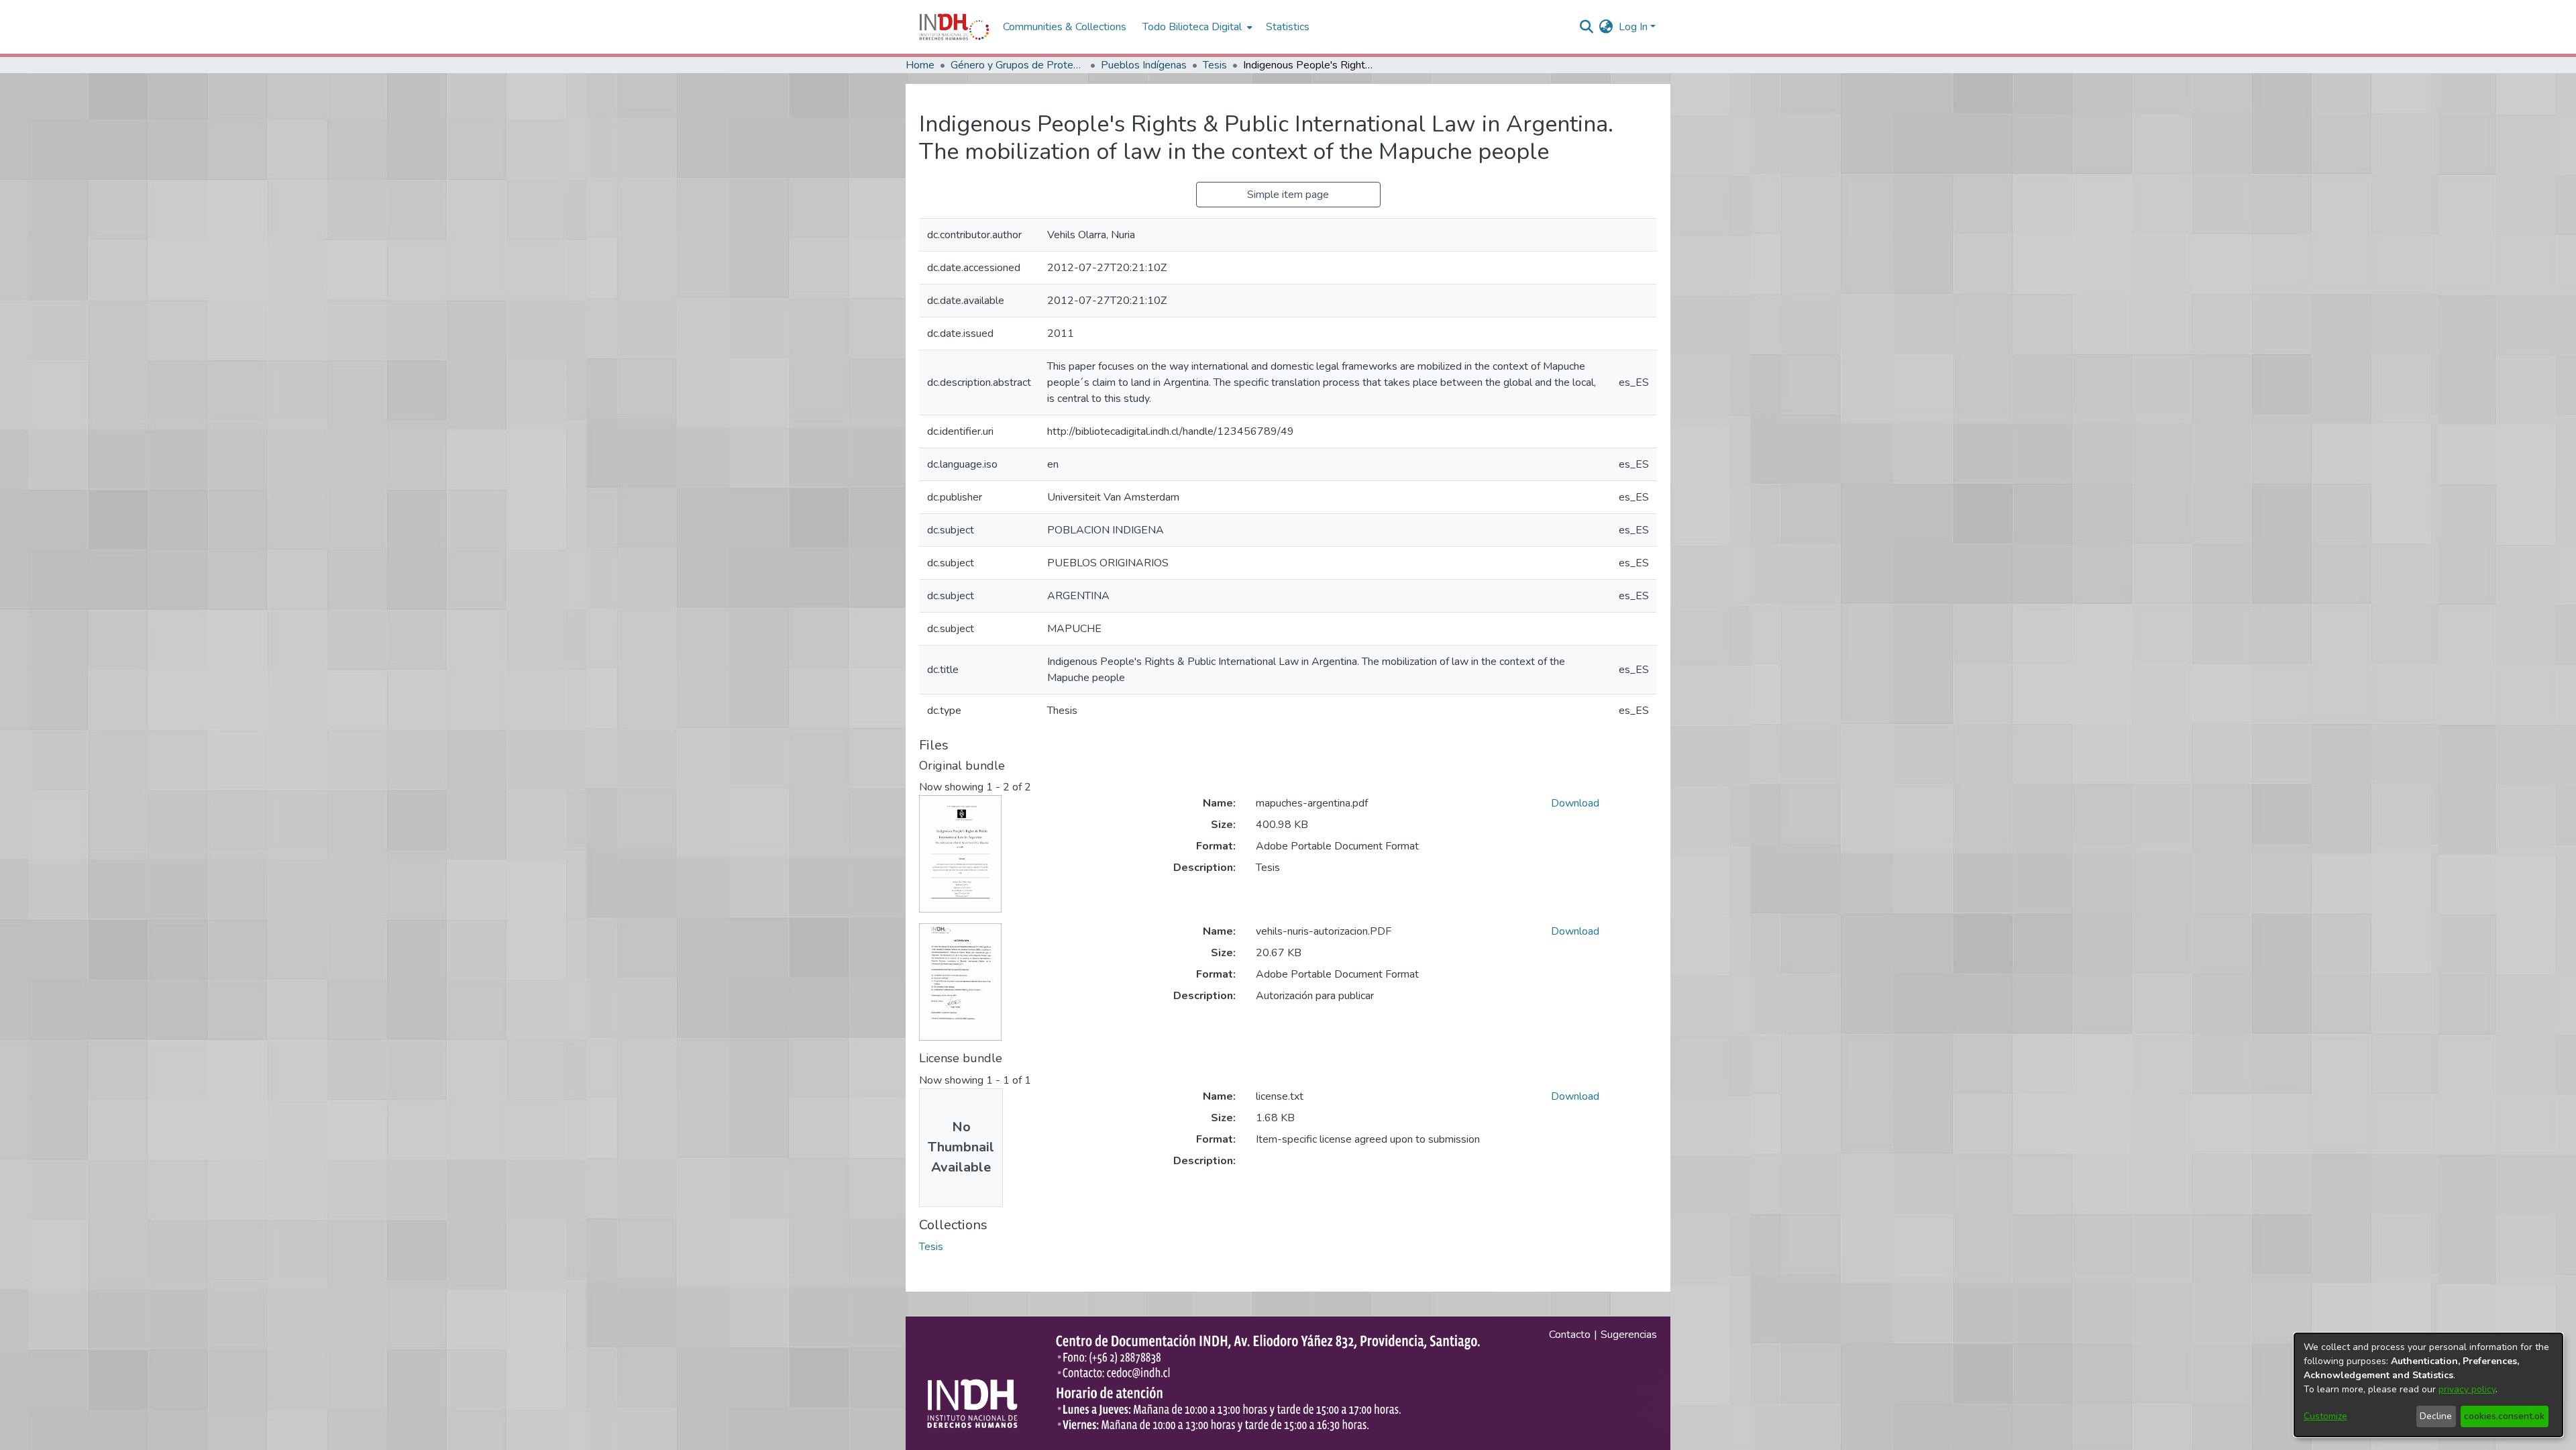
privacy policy (2467, 1389)
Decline (2436, 1416)
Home (920, 65)
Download (1575, 803)
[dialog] (2428, 1385)
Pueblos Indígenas (1144, 65)
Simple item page (1288, 195)
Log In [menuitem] (1633, 27)
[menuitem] (1606, 27)
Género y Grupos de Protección (1018, 65)
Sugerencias (1629, 1335)
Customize (2325, 1416)
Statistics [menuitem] (1288, 27)
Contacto (1570, 1335)
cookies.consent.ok (2504, 1416)
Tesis (1215, 65)
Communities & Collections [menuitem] (1065, 27)
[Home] (954, 27)
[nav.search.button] (1587, 27)
